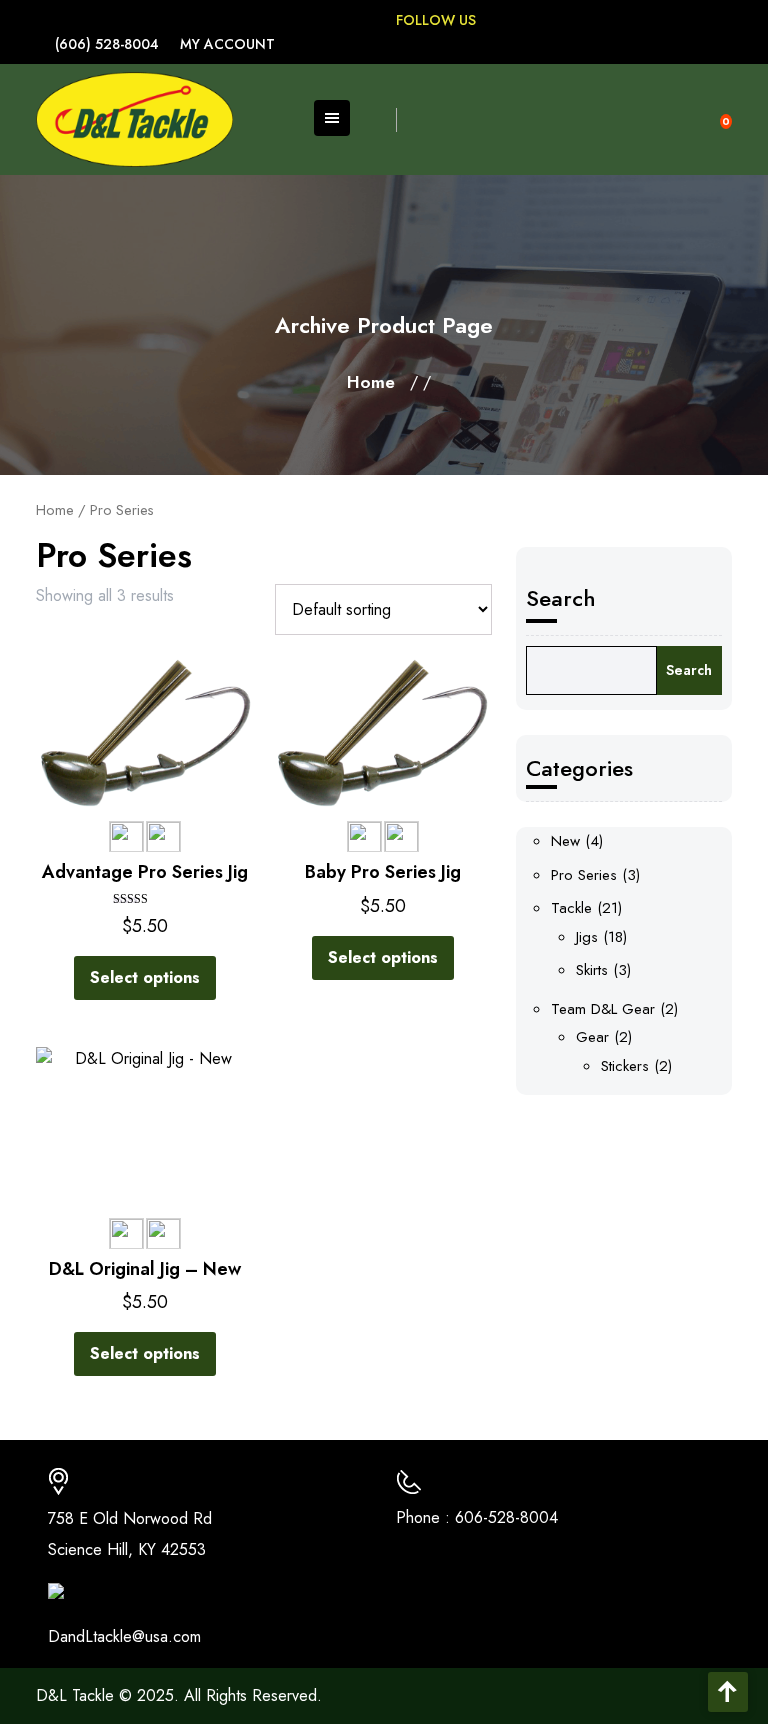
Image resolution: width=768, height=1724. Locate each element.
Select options (145, 977)
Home (371, 382)
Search (561, 598)
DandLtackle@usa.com (124, 1636)
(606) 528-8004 (107, 44)
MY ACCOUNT (227, 44)
